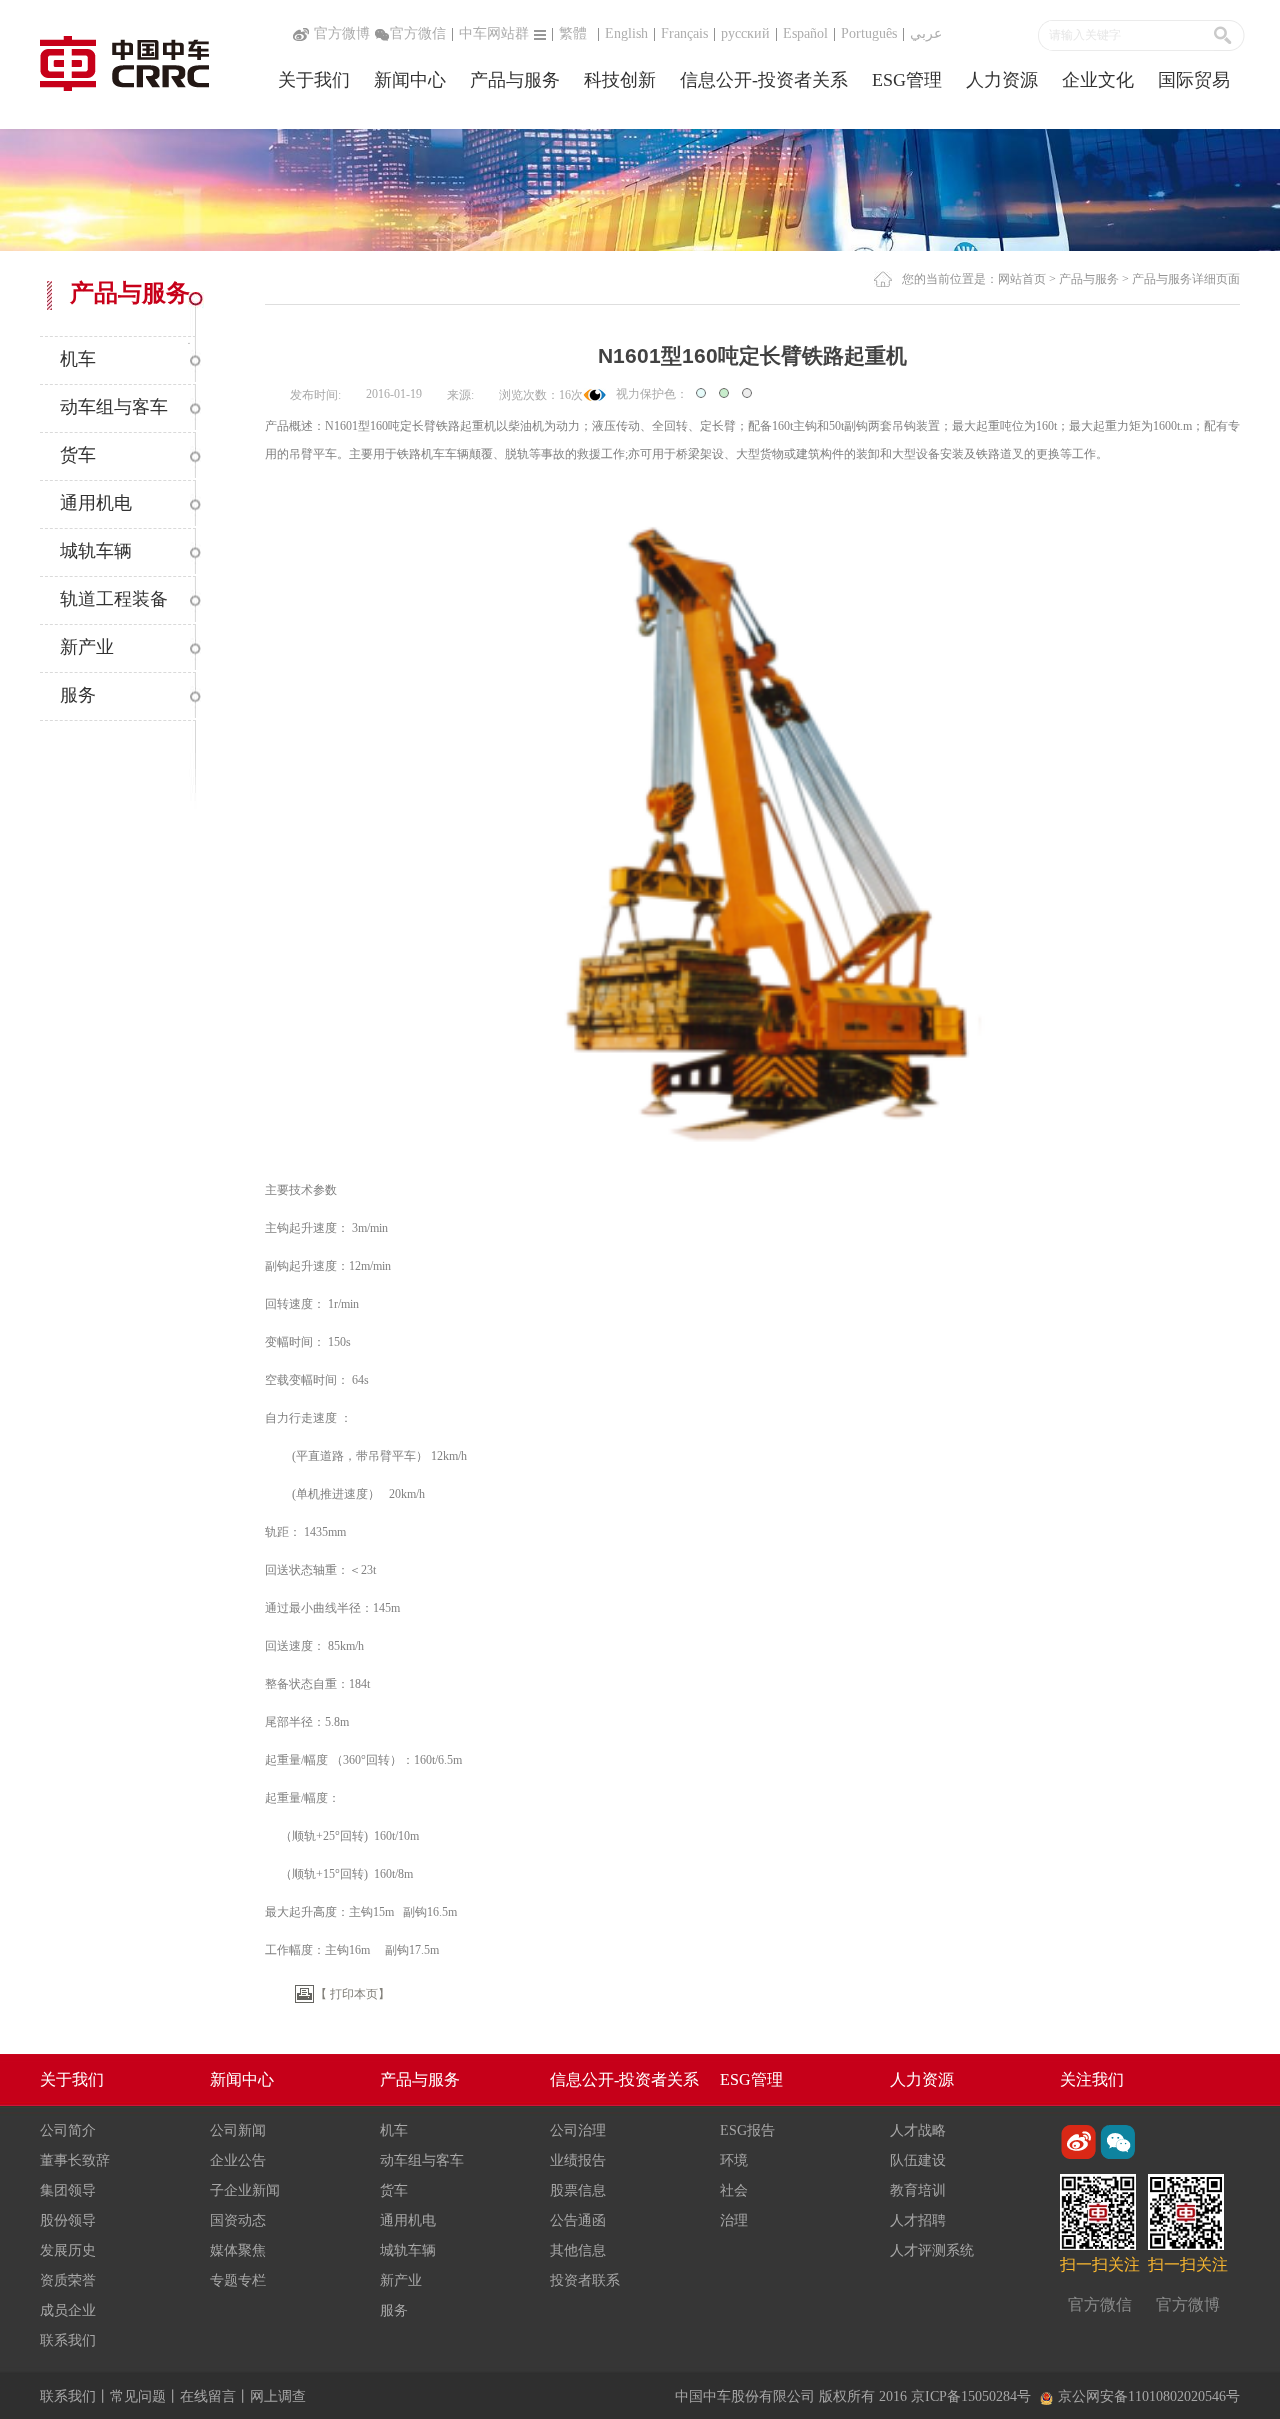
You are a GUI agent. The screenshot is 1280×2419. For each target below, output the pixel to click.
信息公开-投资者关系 (764, 80)
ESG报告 (747, 2130)
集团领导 (68, 2190)
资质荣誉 (68, 2280)
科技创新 (620, 80)
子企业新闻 (245, 2190)
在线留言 (208, 2396)
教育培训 (918, 2190)
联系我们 (68, 2340)
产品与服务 (515, 80)
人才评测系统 (932, 2250)
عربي (926, 33)
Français (684, 33)
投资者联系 (585, 2280)
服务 (394, 2310)
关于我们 (314, 80)
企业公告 (238, 2160)
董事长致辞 (75, 2160)
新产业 (401, 2280)
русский (745, 33)
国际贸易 (1194, 80)
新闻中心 (410, 80)
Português (869, 33)
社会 (734, 2190)
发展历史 (68, 2250)
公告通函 (578, 2220)
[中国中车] (124, 61)
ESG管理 (907, 80)
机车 (394, 2130)
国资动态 (238, 2220)
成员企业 (68, 2310)
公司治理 (578, 2130)
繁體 (573, 33)
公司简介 (68, 2130)
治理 (734, 2220)
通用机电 (408, 2220)
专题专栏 (238, 2280)
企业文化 (1098, 80)
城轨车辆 (408, 2250)
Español (805, 33)
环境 (734, 2160)
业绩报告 (578, 2160)
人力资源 (1002, 80)
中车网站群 (494, 33)
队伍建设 (918, 2160)
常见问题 (138, 2396)
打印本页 (354, 1994)
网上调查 (278, 2396)
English (626, 33)
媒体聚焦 (238, 2250)
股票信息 (578, 2190)
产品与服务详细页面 (1186, 279)
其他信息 (578, 2250)
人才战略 (918, 2130)
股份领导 (68, 2220)
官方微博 (340, 33)
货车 (394, 2190)
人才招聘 (918, 2220)
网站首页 (1022, 279)
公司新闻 (238, 2130)
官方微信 (418, 33)
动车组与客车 (422, 2160)
